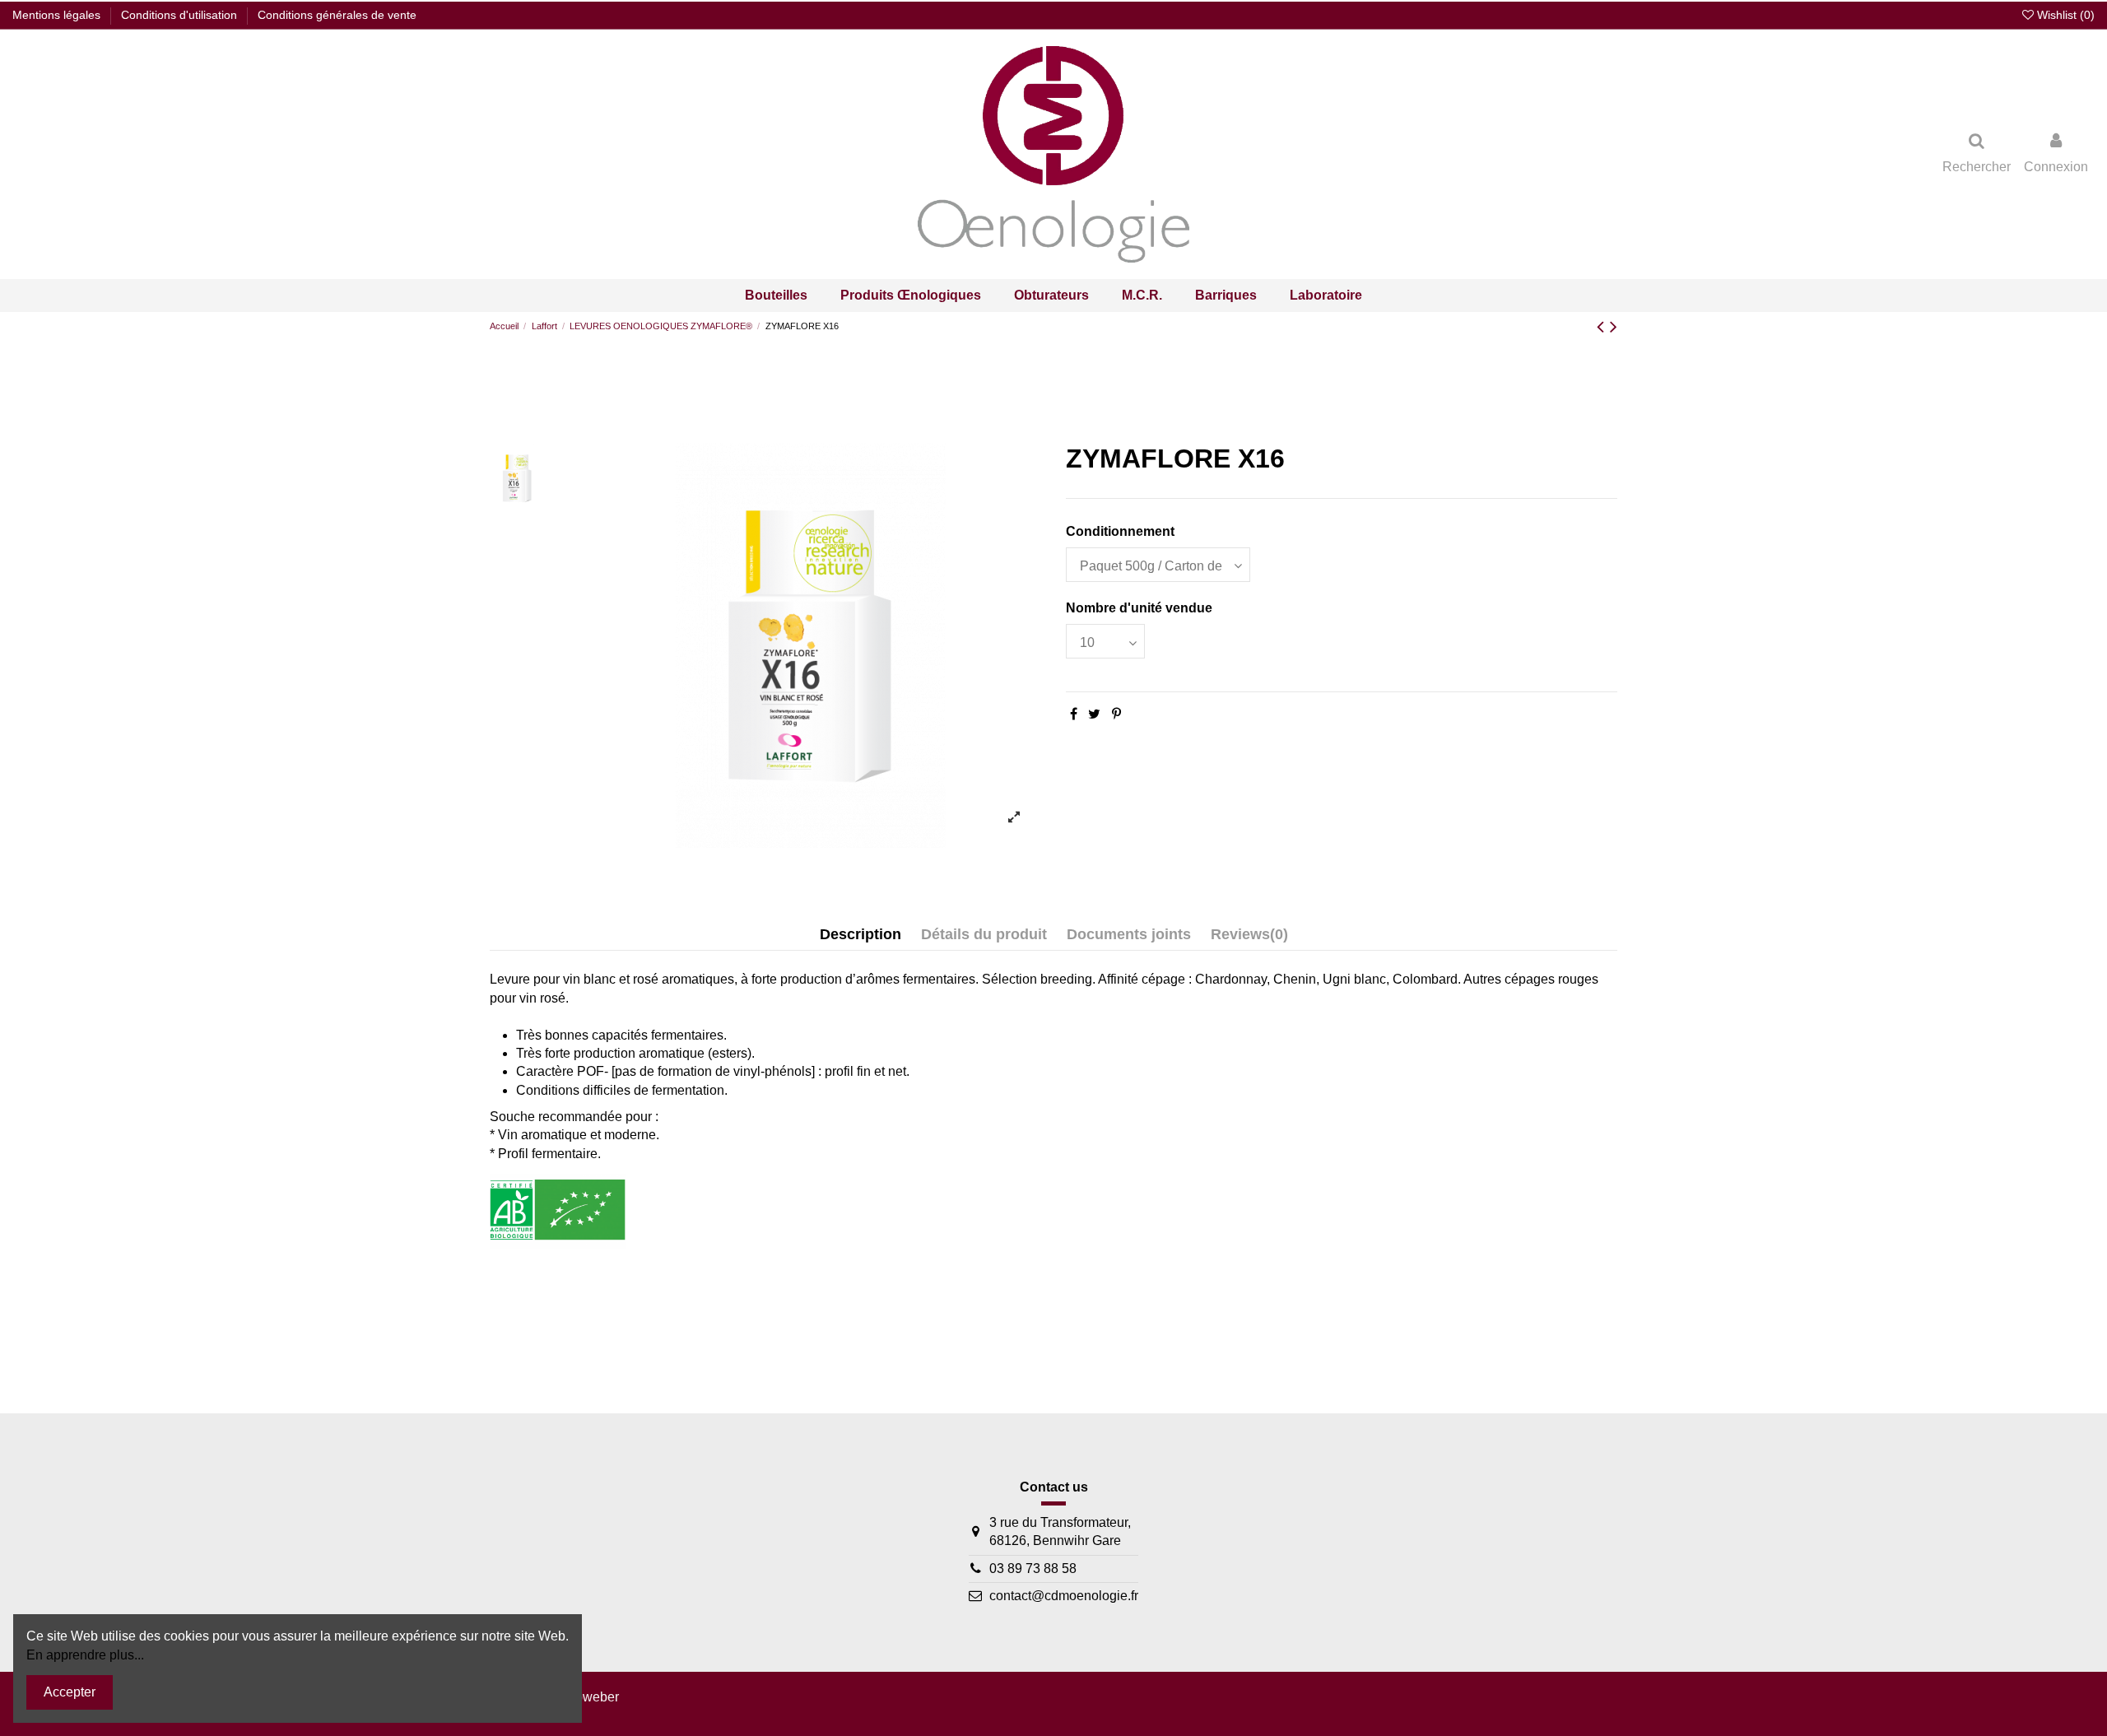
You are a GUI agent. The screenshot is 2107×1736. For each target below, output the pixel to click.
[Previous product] (1603, 326)
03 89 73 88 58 (1033, 1568)
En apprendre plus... (85, 1655)
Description (860, 934)
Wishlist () (2064, 15)
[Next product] (1614, 326)
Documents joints (1129, 934)
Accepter (70, 1692)
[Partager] (1074, 714)
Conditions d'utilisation (181, 15)
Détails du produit (984, 934)
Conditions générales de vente (337, 15)
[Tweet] (1094, 714)
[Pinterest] (1116, 714)
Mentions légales (58, 15)
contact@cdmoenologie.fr (1064, 1596)
